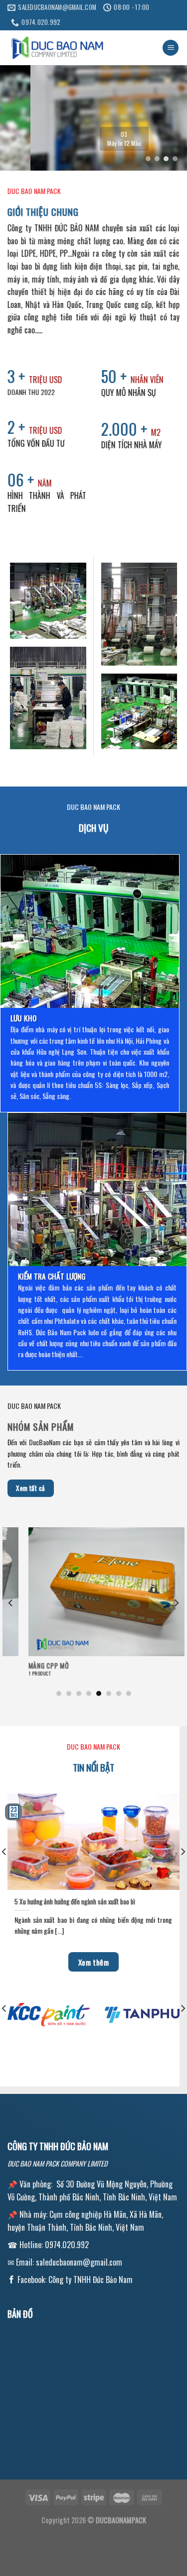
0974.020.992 (67, 2245)
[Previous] (11, 1602)
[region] (93, 118)
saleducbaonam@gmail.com (79, 2262)
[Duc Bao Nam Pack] (57, 48)
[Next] (176, 1602)
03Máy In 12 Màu (94, 139)
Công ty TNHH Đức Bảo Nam (91, 2279)
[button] (148, 159)
